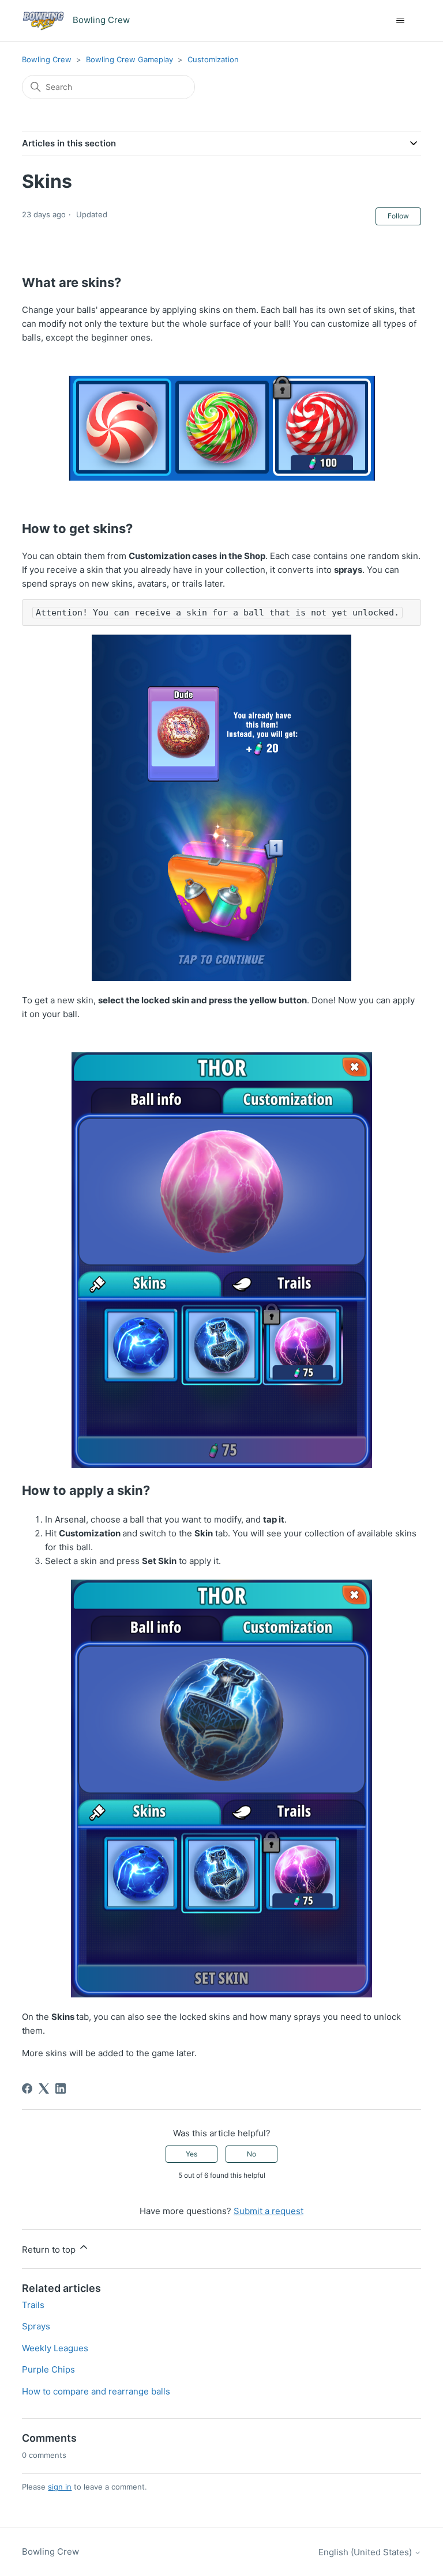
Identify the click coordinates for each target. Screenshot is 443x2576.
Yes (192, 2154)
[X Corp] (44, 2088)
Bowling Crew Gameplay (129, 59)
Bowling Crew (47, 59)
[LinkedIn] (61, 2088)
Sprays (36, 2326)
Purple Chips (48, 2369)
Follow (398, 216)
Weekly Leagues (55, 2348)
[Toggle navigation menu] (401, 21)
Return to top (50, 2250)
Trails (33, 2305)
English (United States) (366, 2552)
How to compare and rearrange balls (96, 2391)
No (251, 2154)
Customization (213, 59)
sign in (60, 2487)
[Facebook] (27, 2088)
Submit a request (269, 2211)
